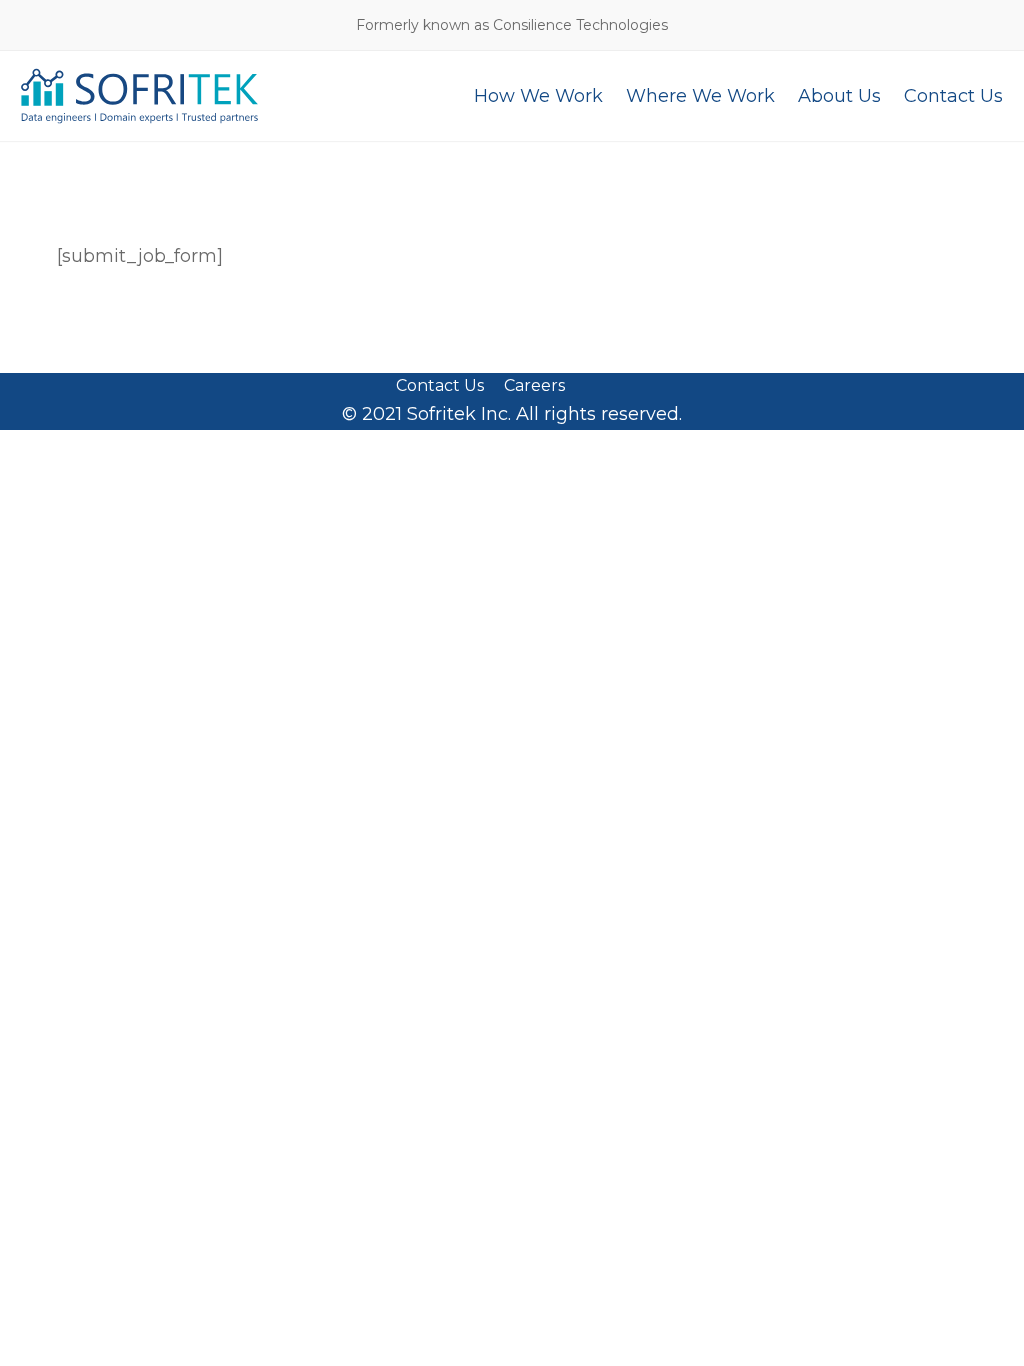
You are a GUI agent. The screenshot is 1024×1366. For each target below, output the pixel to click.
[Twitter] (591, 386)
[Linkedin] (623, 386)
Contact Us (440, 386)
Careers (534, 386)
